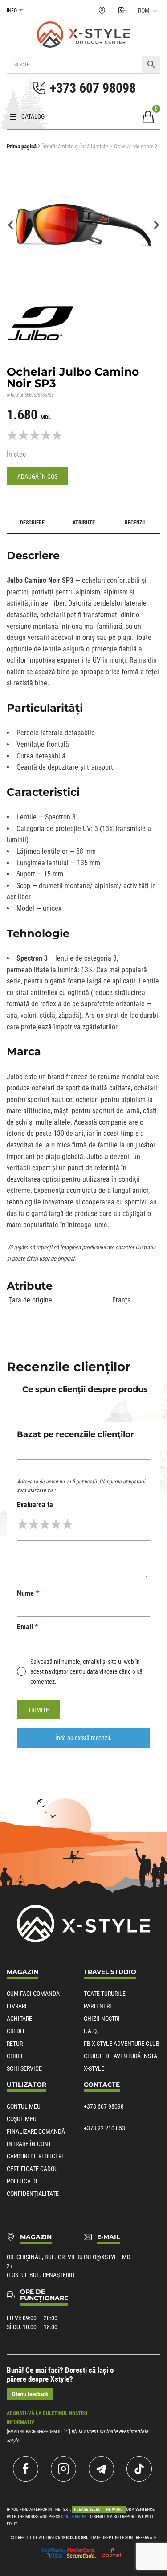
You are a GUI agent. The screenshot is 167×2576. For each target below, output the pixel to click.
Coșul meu (22, 2119)
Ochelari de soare (134, 146)
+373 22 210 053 (104, 2128)
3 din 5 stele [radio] (45, 1524)
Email (27, 1627)
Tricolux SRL (75, 2537)
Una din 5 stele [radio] (22, 1524)
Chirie (15, 2056)
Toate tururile (105, 1994)
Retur (15, 2044)
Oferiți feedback (30, 2394)
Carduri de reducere (36, 2156)
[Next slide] (156, 225)
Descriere (32, 523)
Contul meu (24, 2106)
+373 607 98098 (104, 2106)
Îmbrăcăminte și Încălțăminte (75, 146)
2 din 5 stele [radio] (34, 1524)
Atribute (84, 523)
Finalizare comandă (36, 2131)
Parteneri (98, 2006)
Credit (16, 2031)
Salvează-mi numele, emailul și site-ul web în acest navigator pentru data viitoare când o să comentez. (86, 1672)
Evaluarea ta (35, 1505)
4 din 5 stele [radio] (56, 1524)
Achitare (19, 2019)
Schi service (24, 2068)
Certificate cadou (32, 2169)
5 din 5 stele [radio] (67, 1524)
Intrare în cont (29, 2144)
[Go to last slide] (11, 225)
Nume (28, 1593)
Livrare (17, 2006)
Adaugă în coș (37, 476)
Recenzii (135, 523)
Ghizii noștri (102, 2019)
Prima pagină (22, 146)
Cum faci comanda (33, 1994)
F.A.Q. (91, 2031)
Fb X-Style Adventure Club (122, 2044)
